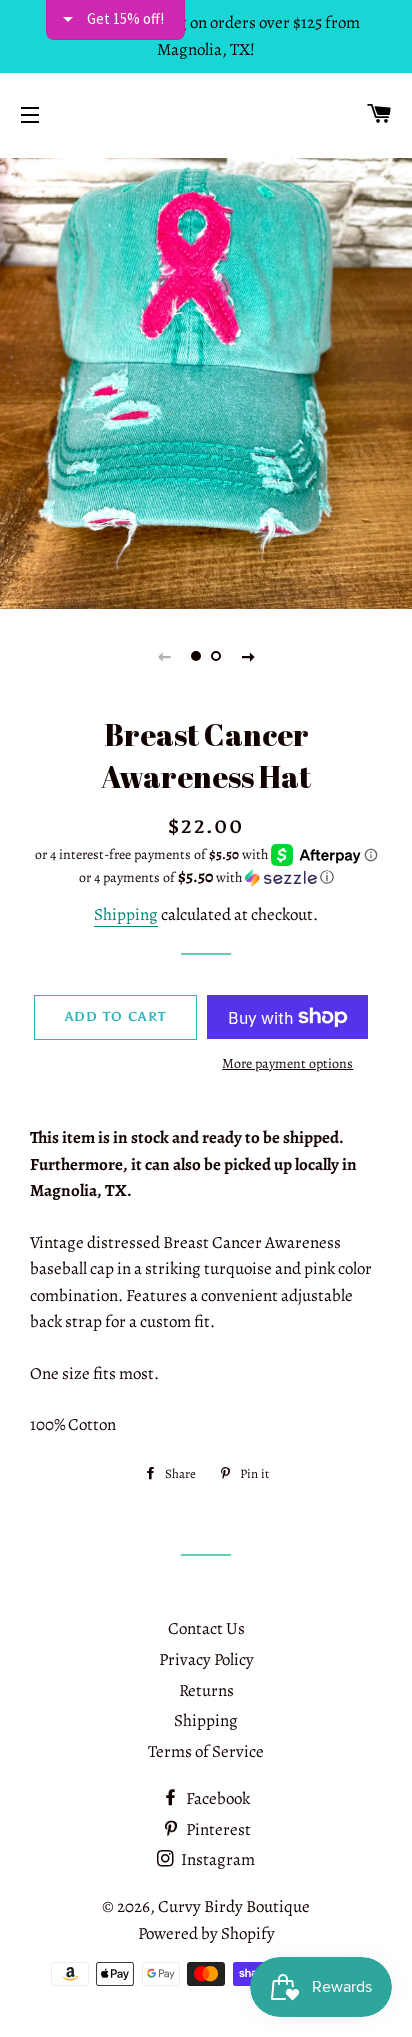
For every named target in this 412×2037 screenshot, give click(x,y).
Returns (206, 1690)
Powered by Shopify (206, 1933)
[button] (206, 877)
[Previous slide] (164, 656)
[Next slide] (248, 656)
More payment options (287, 1063)
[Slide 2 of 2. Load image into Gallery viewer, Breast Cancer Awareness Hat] (216, 656)
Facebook (216, 1798)
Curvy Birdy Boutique (234, 1906)
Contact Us (206, 1628)
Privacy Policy (206, 1659)
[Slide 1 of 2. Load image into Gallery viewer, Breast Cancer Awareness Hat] (196, 656)
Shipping (126, 914)
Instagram (216, 1859)
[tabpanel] (206, 381)
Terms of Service (206, 1751)
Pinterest (217, 1829)
